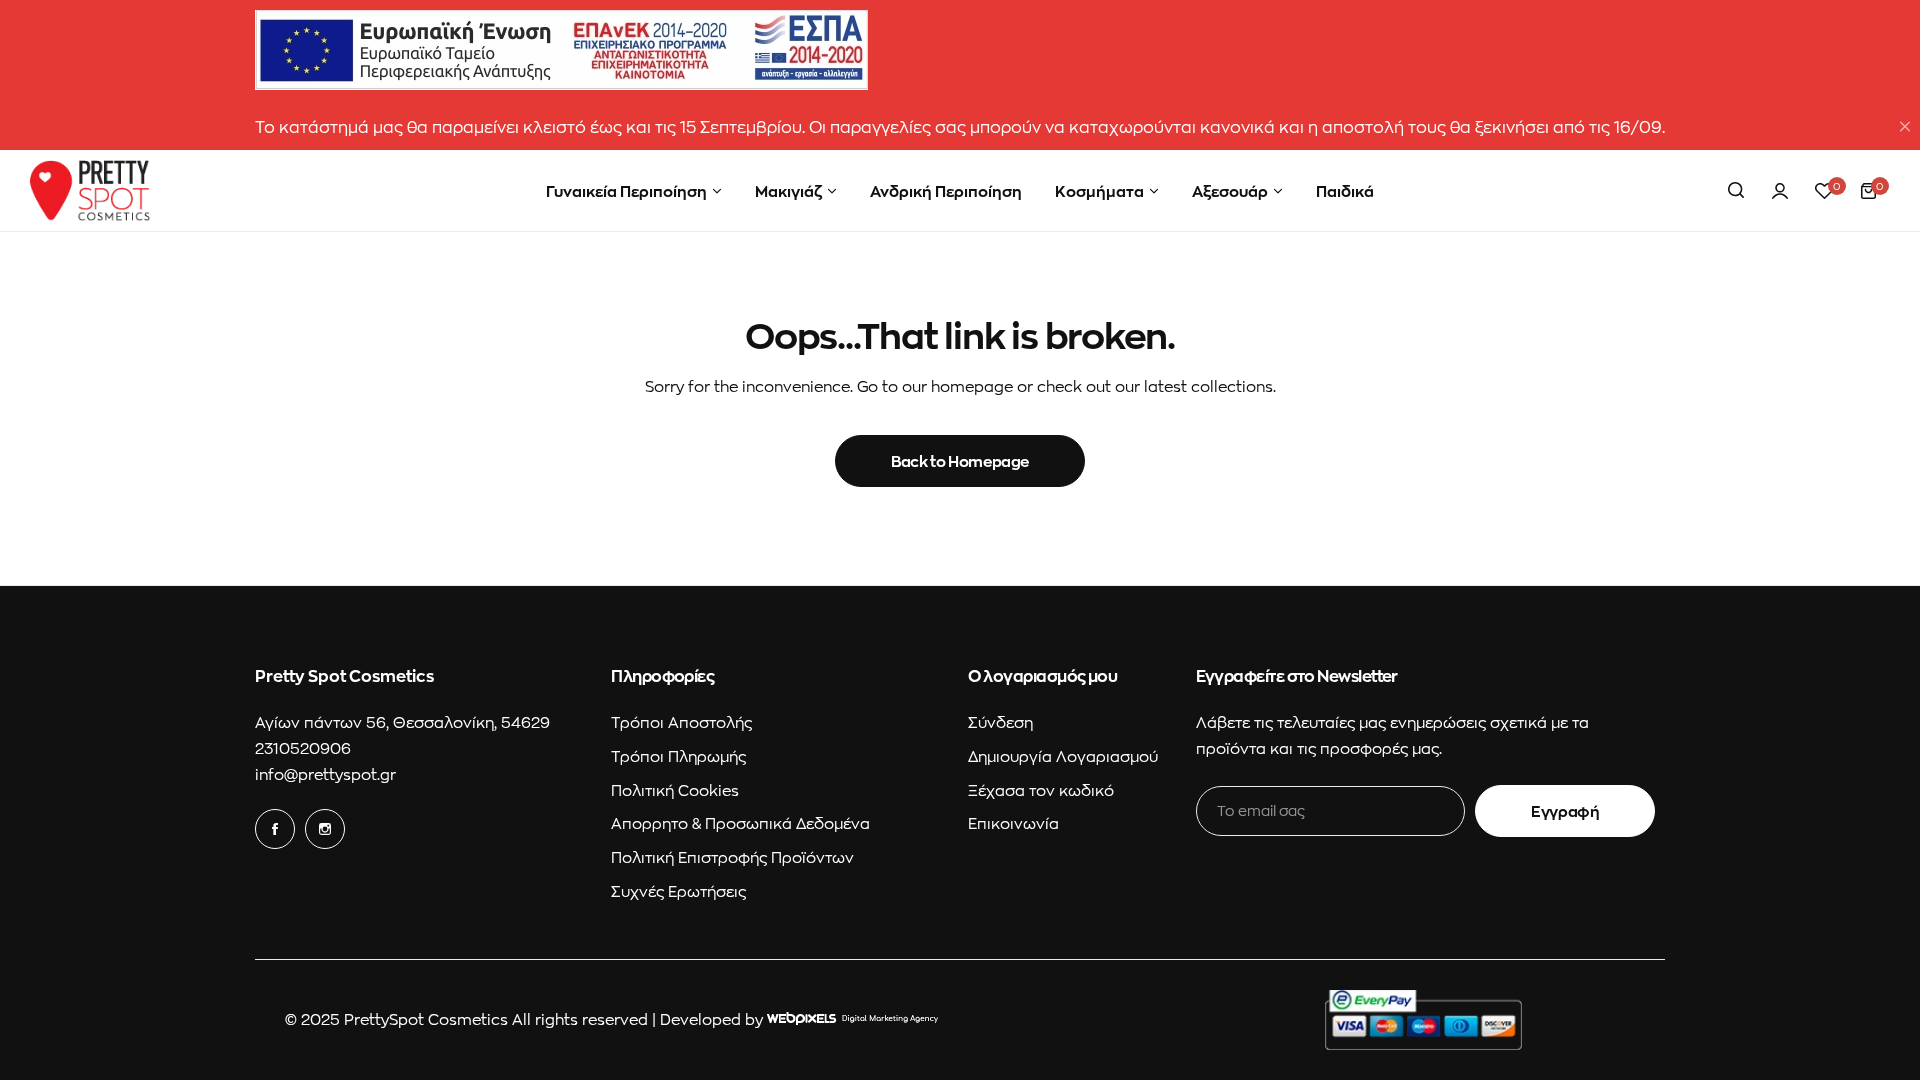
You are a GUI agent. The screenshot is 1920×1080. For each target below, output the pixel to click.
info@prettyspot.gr (325, 774)
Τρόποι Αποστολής (681, 722)
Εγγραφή (1565, 811)
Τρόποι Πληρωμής (678, 756)
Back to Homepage (960, 461)
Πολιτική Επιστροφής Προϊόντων (732, 857)
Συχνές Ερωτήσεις (678, 891)
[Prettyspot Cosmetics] (90, 190)
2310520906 (303, 748)
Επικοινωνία (1013, 823)
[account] (1780, 191)
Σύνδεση (1000, 722)
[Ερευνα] (1736, 191)
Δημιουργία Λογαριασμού (1063, 756)
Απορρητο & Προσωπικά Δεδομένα (740, 823)
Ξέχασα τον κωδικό (1041, 790)
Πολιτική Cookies (675, 790)
